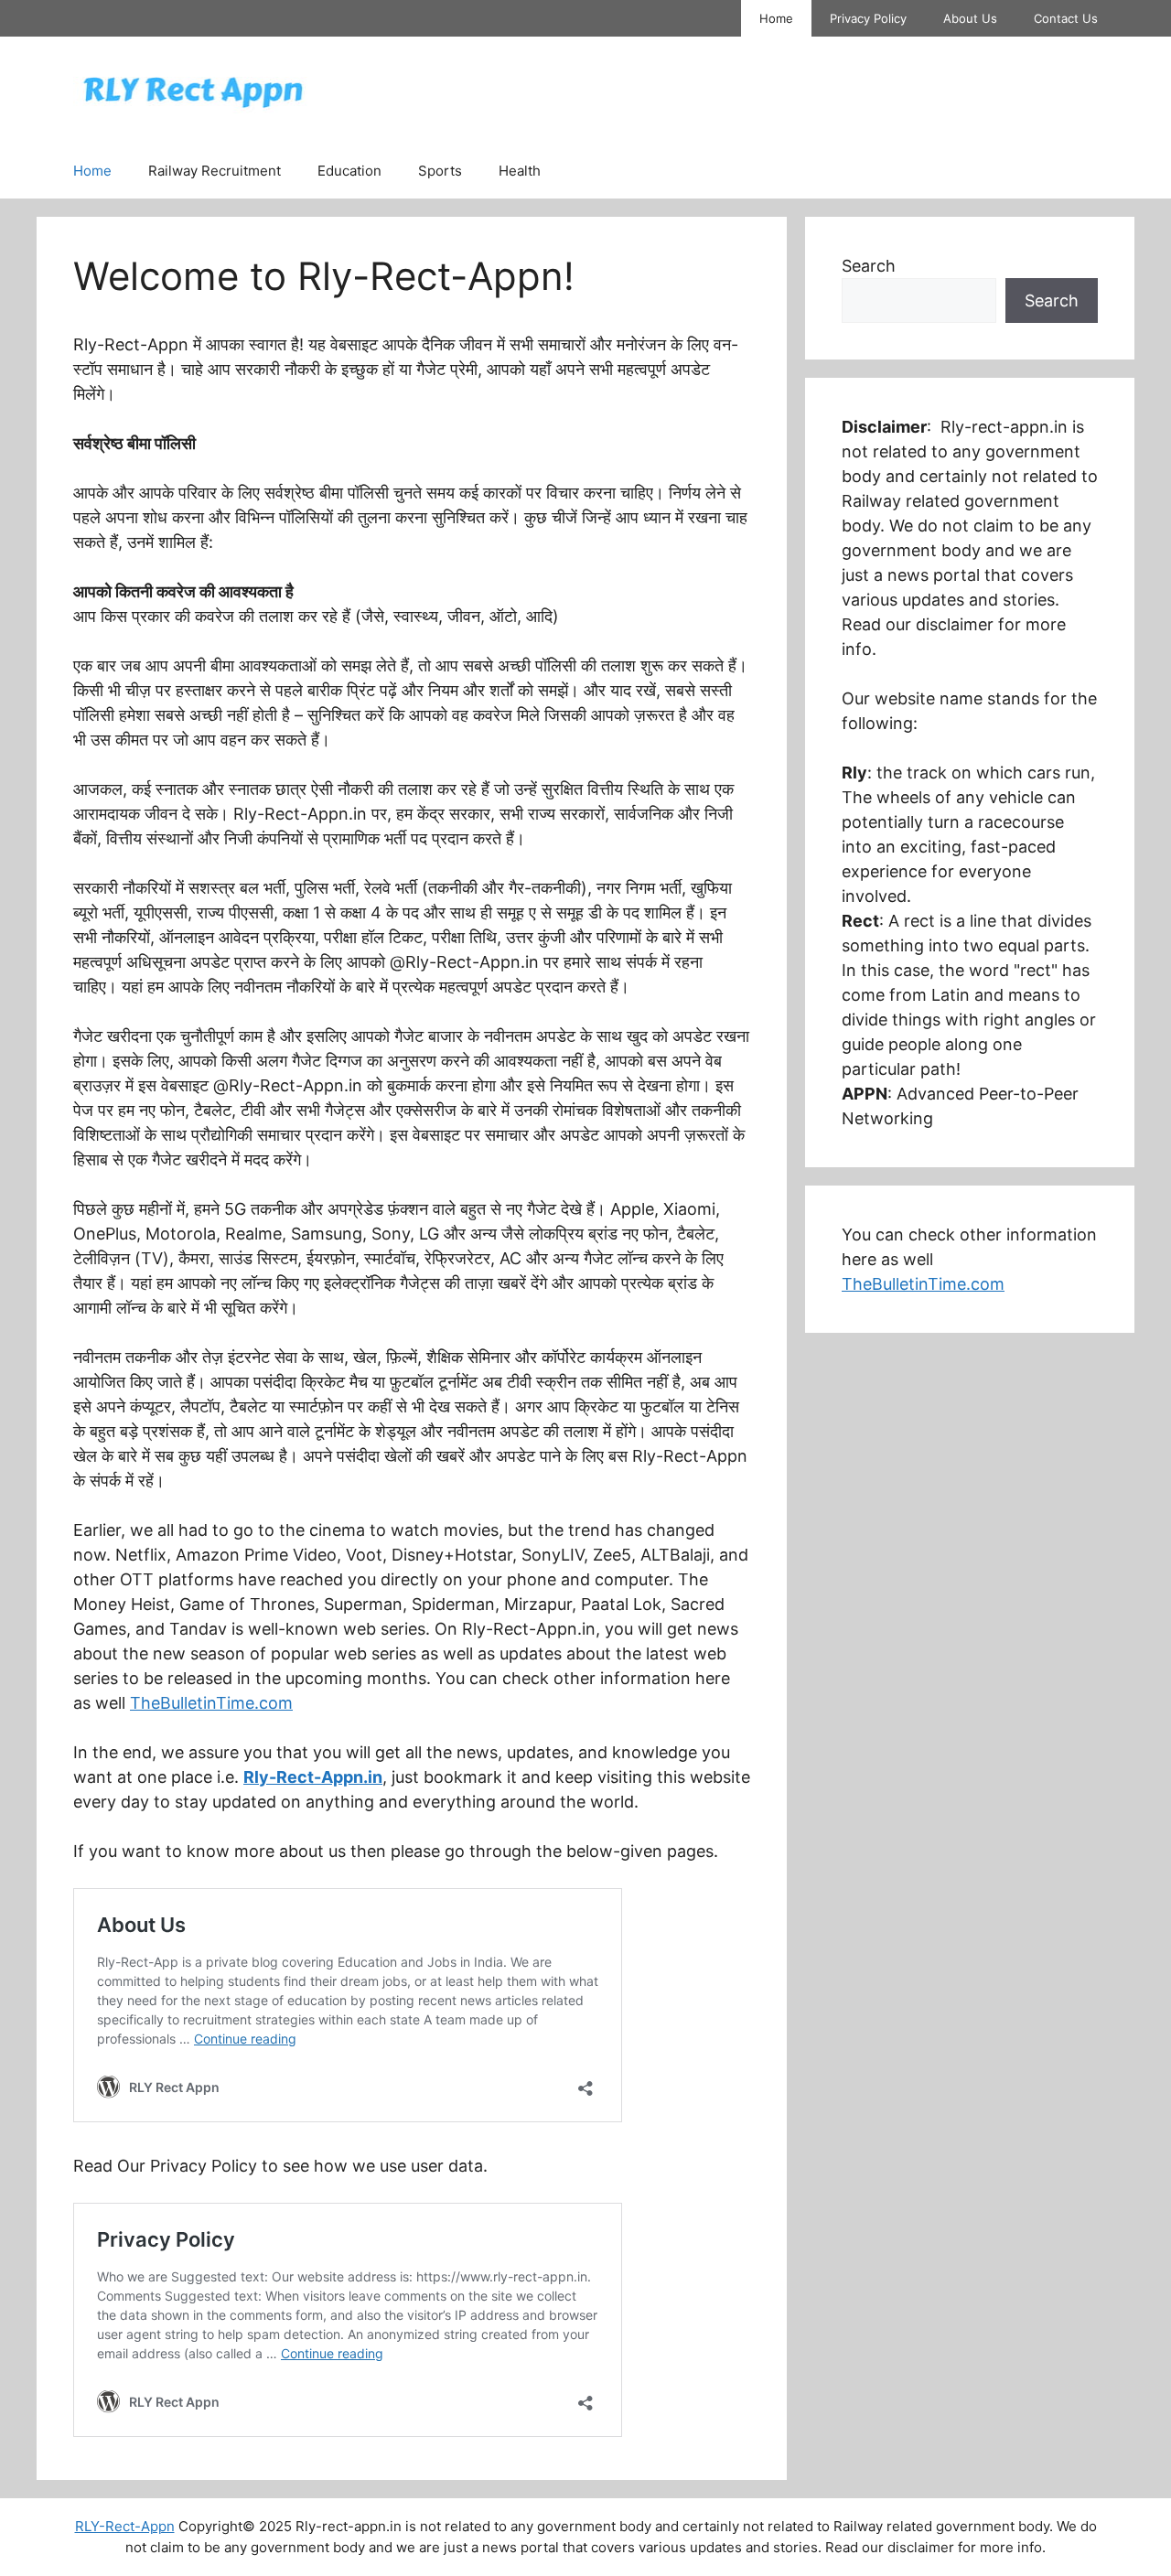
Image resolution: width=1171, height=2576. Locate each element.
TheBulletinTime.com (211, 1703)
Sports (440, 171)
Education (349, 171)
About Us (970, 18)
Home (776, 18)
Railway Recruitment (215, 171)
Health (520, 171)
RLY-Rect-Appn (125, 2526)
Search (869, 266)
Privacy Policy (868, 18)
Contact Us (1066, 18)
